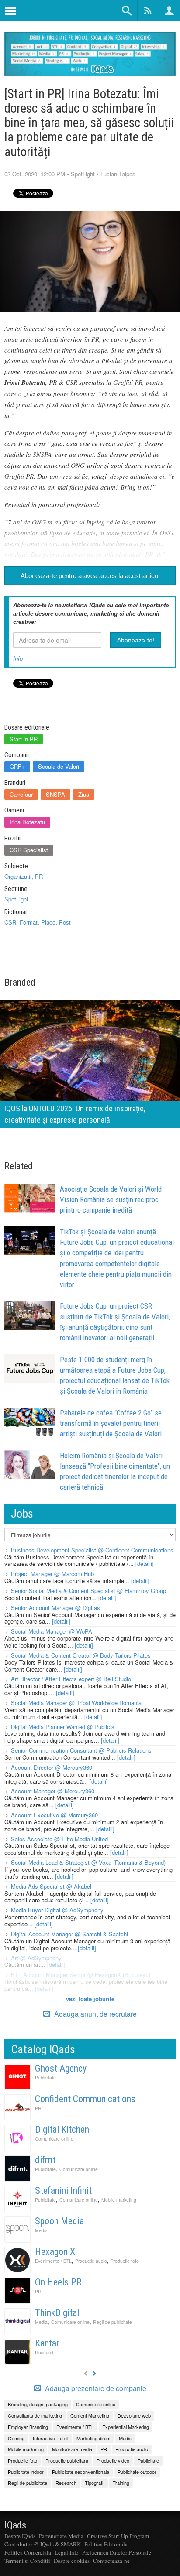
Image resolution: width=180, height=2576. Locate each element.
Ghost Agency (61, 2068)
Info (18, 658)
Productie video (113, 2460)
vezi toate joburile (90, 1999)
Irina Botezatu (27, 822)
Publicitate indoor (26, 2472)
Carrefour (21, 794)
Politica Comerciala (28, 2552)
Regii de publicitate (112, 2322)
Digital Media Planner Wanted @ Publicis (63, 1727)
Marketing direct (93, 2438)
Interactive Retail (50, 2438)
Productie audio (91, 2261)
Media (41, 2230)
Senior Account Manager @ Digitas (55, 1608)
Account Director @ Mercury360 (52, 1767)
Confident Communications (85, 2099)
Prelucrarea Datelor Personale (117, 2552)
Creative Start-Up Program (118, 2536)
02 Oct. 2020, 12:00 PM (35, 174)
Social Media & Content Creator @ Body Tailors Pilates (81, 1655)
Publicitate (45, 2078)
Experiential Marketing (126, 2427)
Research (45, 2352)
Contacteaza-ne (111, 2561)
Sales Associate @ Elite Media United (59, 1839)
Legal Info (67, 2552)
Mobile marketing (119, 2200)
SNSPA (55, 794)
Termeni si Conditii (27, 2561)
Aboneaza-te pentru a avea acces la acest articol (90, 576)
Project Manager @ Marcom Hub (52, 1574)
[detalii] (145, 1564)
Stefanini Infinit (63, 2191)
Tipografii (95, 2483)
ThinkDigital (57, 2313)
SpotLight (83, 174)
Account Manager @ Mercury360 (53, 1791)
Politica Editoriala (106, 2544)
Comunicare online (54, 2139)
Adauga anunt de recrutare (95, 2014)
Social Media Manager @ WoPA (52, 1631)
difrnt (45, 2160)
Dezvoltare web (134, 2415)
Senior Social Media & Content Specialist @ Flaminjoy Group (88, 1591)
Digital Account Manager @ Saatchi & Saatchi (69, 1934)
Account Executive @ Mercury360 (54, 1815)
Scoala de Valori (59, 766)
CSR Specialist (29, 850)
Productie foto (125, 2261)
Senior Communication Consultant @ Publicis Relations (81, 1750)
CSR (10, 922)
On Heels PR (58, 2282)
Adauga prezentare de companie (95, 2388)
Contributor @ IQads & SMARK (43, 2544)
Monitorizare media (72, 2449)
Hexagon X (55, 2252)
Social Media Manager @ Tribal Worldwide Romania (76, 1703)
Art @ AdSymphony (36, 1958)
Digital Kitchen (62, 2129)
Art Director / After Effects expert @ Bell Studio (71, 1679)
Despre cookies (72, 2561)
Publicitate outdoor (137, 2472)
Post (65, 922)
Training (121, 2483)
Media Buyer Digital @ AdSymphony (57, 1910)
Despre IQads (20, 2536)
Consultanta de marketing (35, 2415)
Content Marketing (90, 2415)
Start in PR (24, 739)
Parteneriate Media (61, 2536)
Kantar (47, 2343)
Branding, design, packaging (38, 2404)
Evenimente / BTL (53, 2261)
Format (29, 922)
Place (48, 922)
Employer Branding (28, 2427)
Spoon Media (59, 2221)
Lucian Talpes (118, 174)
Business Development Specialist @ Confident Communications (92, 1550)
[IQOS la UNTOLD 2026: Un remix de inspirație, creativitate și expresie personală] (90, 1063)
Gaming (16, 2438)
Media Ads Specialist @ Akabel (51, 1886)
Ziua (84, 794)
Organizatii (18, 876)
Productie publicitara (67, 2460)
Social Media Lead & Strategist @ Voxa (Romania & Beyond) (88, 1862)
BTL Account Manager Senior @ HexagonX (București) (81, 1975)
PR (39, 876)
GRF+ (17, 766)
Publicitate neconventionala (81, 2472)
